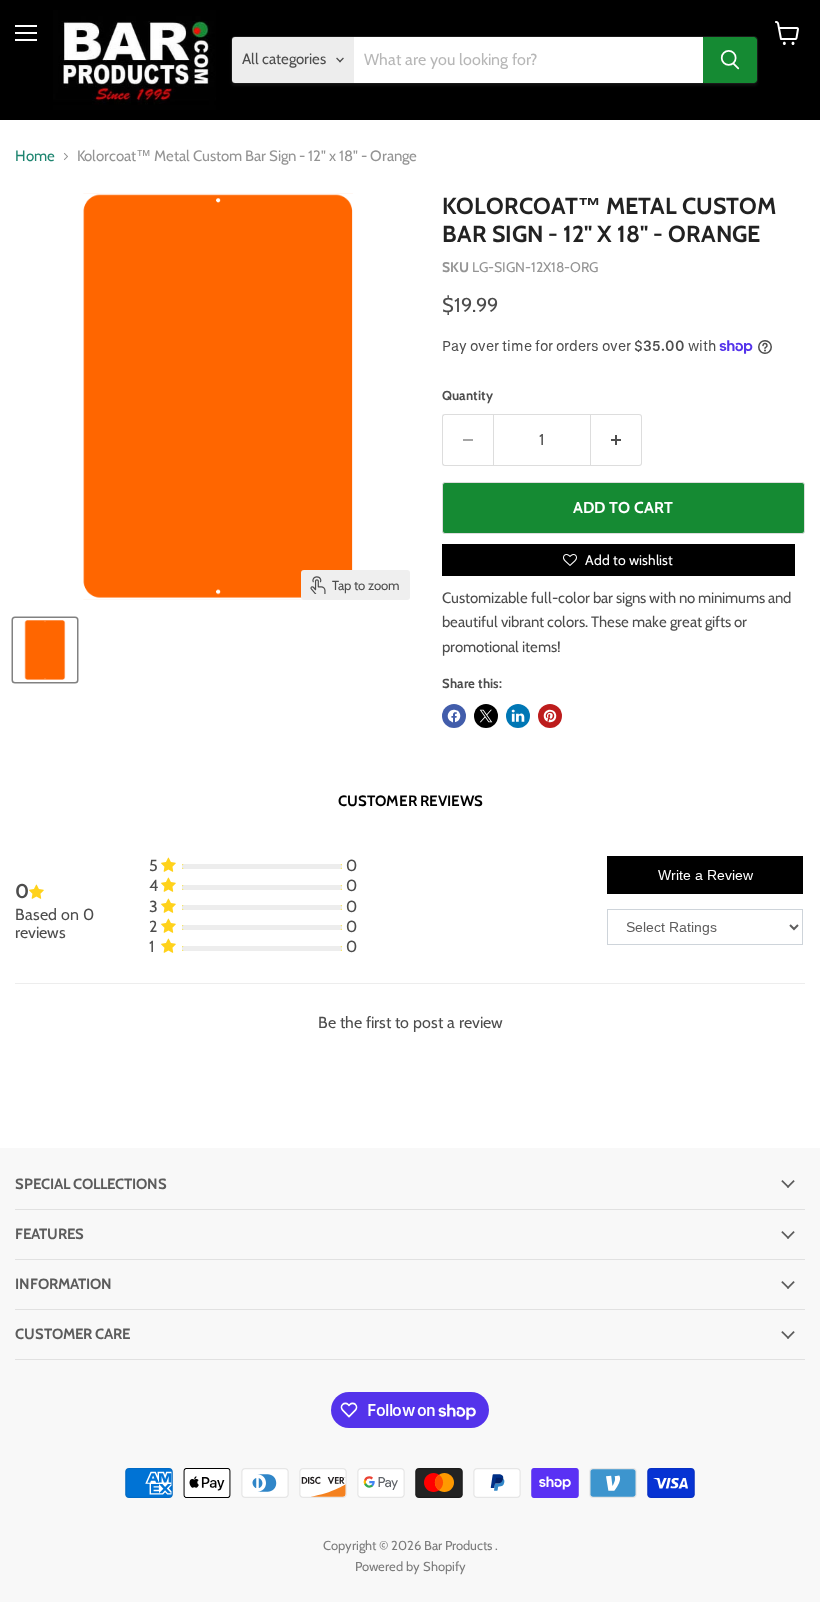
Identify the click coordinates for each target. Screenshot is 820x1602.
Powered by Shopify (410, 1566)
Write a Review (705, 875)
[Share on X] (486, 716)
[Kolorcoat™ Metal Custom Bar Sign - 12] (45, 650)
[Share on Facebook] (454, 716)
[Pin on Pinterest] (550, 716)
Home (35, 156)
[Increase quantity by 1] (616, 440)
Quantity (467, 395)
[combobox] (529, 60)
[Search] (730, 60)
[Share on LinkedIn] (518, 716)
